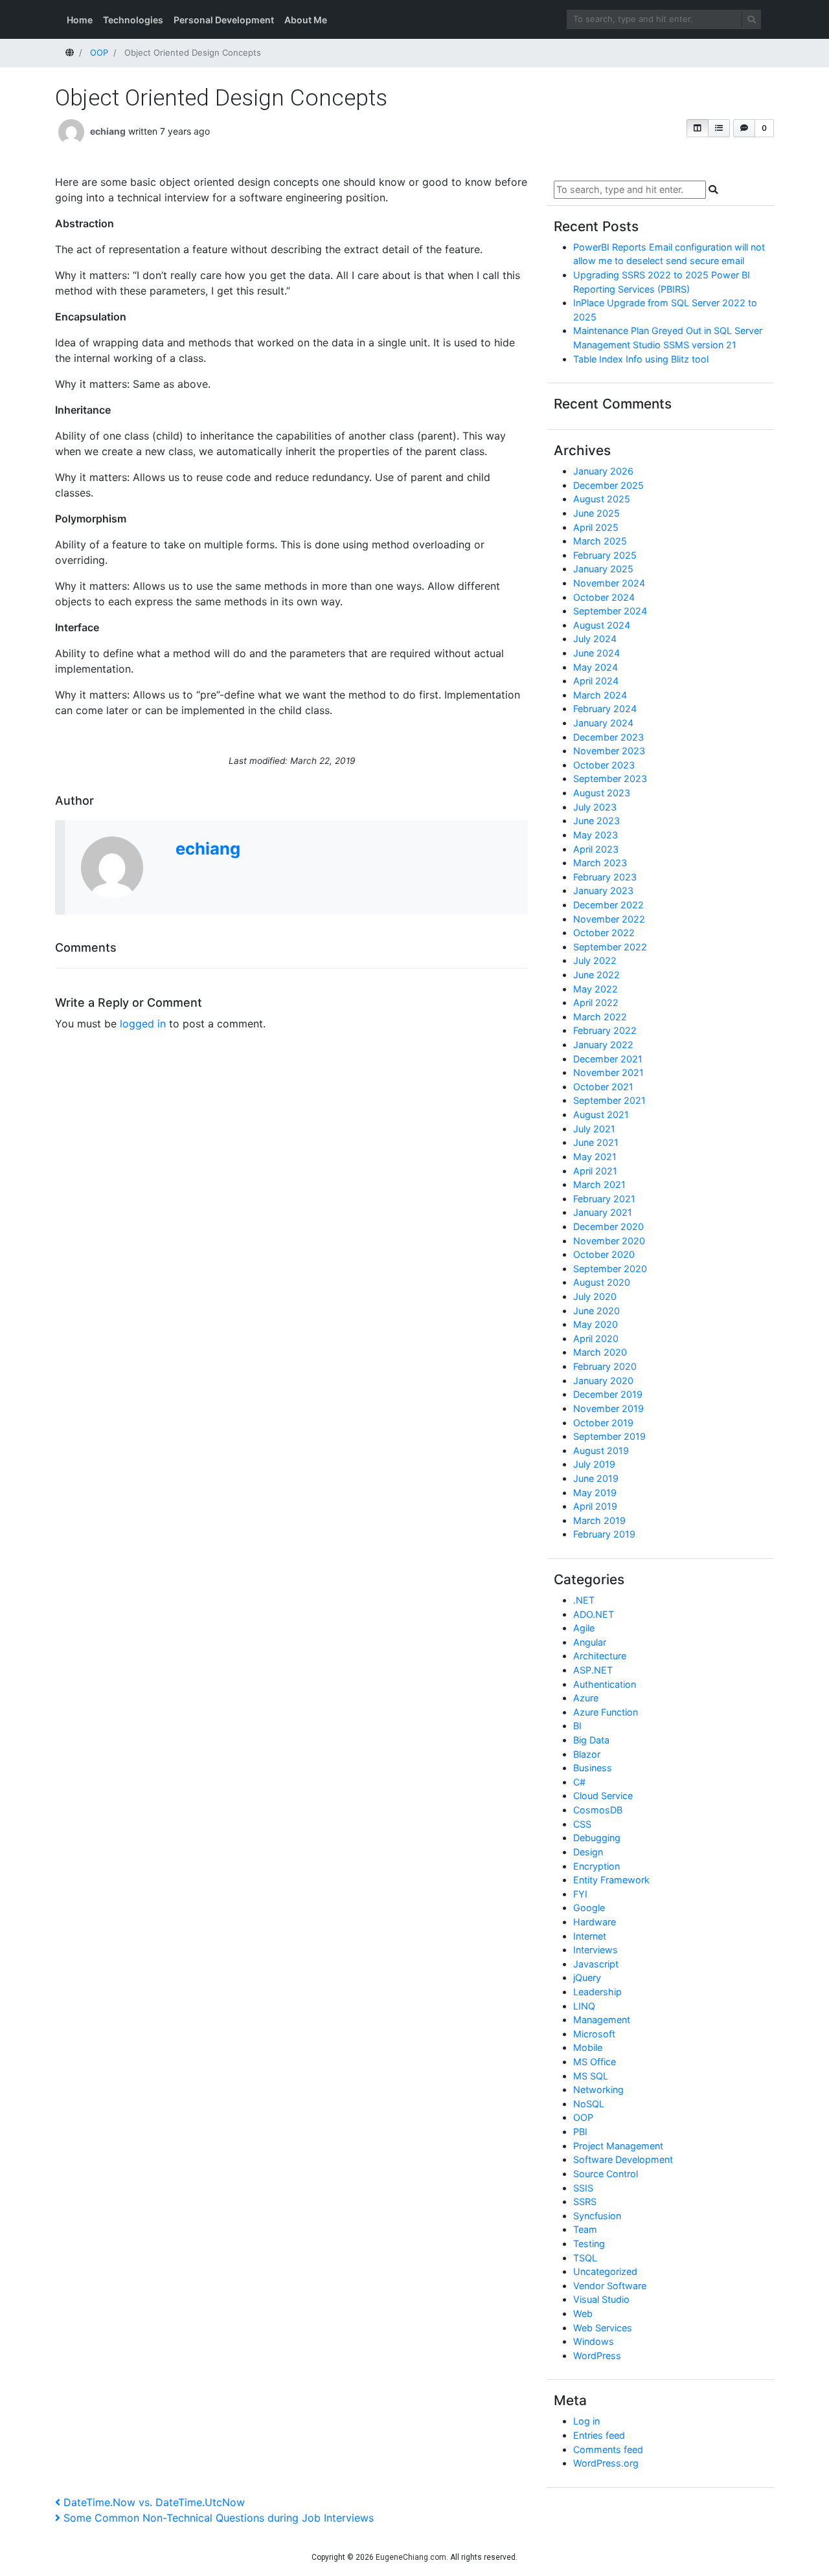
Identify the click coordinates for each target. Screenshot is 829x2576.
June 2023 (596, 821)
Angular (590, 1642)
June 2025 (596, 513)
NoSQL (589, 2104)
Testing (589, 2244)
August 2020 (602, 1282)
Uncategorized (605, 2271)
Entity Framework (611, 1880)
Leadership (597, 1992)
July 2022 (595, 960)
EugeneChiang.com (411, 2557)
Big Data (591, 1740)
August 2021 (601, 1114)
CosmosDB (598, 1810)
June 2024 (596, 653)
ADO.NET (594, 1614)
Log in (586, 2421)
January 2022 (603, 1045)
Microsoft (594, 2034)
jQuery (587, 1977)
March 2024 (600, 695)
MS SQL (591, 2076)
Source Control (606, 2174)
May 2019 (595, 1493)
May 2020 (596, 1324)
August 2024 (602, 625)
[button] (698, 128)
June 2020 (596, 1311)
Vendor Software (610, 2286)
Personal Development (224, 20)
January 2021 (603, 1212)
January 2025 (603, 569)
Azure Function (606, 1712)
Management (602, 2020)
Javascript (596, 1964)
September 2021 (609, 1100)
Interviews (596, 1950)
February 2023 (605, 877)
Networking (598, 2089)
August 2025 (602, 499)
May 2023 (596, 835)
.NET (584, 1600)
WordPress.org (606, 2463)
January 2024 (603, 723)
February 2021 (604, 1199)
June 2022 (596, 975)
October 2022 (604, 933)
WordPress (597, 2356)
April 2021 (595, 1171)
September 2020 (610, 1269)
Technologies (133, 20)
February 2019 (604, 1534)
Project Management (618, 2146)
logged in (143, 1024)
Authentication (605, 1684)
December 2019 (608, 1394)
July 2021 (594, 1129)
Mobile (588, 2047)
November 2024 (609, 583)
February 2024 (605, 709)
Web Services (603, 2328)
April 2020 (596, 1338)
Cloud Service (603, 1796)
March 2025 (600, 541)
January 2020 (603, 1381)
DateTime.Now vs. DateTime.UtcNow (154, 2502)
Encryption (596, 1866)
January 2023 (603, 890)
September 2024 (610, 611)
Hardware (595, 1922)
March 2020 (600, 1352)
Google (589, 1908)
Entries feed (599, 2435)
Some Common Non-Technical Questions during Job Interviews (218, 2518)
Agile (584, 1628)
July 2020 (595, 1296)
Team (585, 2229)
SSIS (583, 2188)
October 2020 (604, 1254)
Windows (594, 2341)
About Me (306, 20)
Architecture (600, 1656)
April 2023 (596, 849)
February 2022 (605, 1030)
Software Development (623, 2159)
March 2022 (600, 1017)
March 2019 (599, 1520)
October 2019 (603, 1423)
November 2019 (608, 1408)
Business (593, 1768)
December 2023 (608, 737)
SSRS (585, 2201)
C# (579, 1782)
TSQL (585, 2258)
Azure (586, 1698)
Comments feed (608, 2449)
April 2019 (595, 1506)
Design (588, 1852)
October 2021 (603, 1087)
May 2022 (596, 989)
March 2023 (600, 863)
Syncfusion (597, 2216)
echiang (108, 131)
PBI (580, 2132)
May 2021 (595, 1157)
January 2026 (603, 471)
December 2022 (608, 905)
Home (80, 20)
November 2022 (609, 919)
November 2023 (609, 751)
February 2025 (605, 555)
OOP (583, 2117)
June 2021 (596, 1142)
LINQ (584, 2006)
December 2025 (608, 485)
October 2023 (604, 765)
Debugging (597, 1838)
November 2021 (608, 1072)
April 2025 (596, 527)
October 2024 (604, 597)
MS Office (595, 2062)
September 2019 (609, 1436)
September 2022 (610, 947)
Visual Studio (601, 2299)
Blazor (587, 1754)
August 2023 (602, 793)
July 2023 (595, 807)
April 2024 (596, 681)
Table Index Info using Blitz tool (641, 359)
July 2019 (594, 1464)
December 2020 (608, 1226)
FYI (580, 1894)
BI (577, 1726)
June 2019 (596, 1478)
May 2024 (596, 667)
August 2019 (601, 1450)
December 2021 (608, 1059)
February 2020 (605, 1366)
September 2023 (610, 778)
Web (583, 2313)
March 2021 (599, 1184)
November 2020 (609, 1241)
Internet (590, 1936)
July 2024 (595, 639)
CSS (582, 1824)
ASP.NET (593, 1670)
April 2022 (596, 1002)
